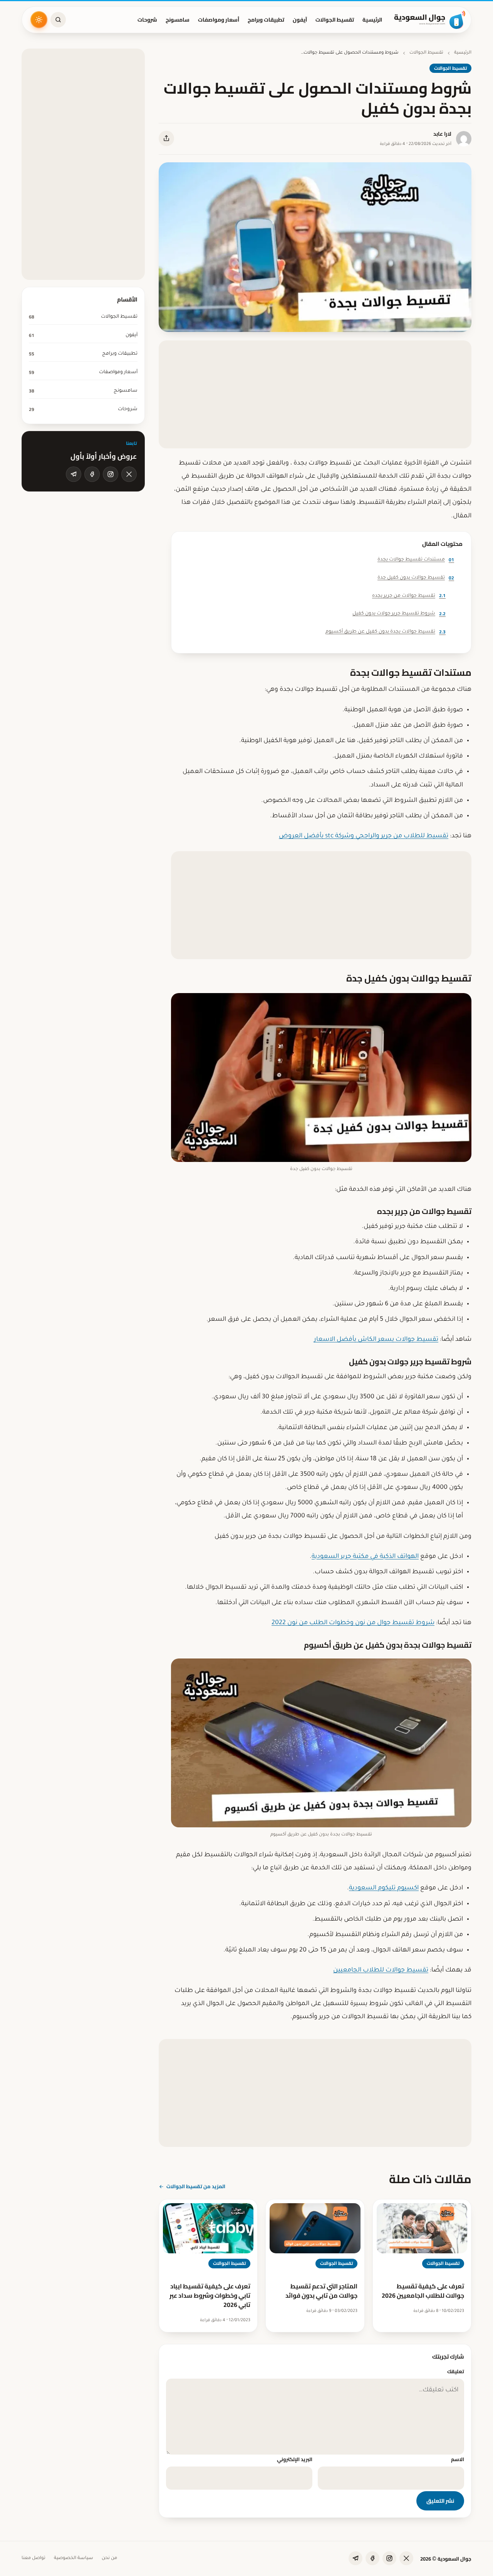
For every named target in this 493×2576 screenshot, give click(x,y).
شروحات (147, 20)
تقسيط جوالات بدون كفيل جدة (416, 578)
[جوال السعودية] (430, 20)
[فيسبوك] (92, 474)
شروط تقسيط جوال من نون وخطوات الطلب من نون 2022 (353, 1623)
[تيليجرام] (74, 474)
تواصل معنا (34, 2558)
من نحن (109, 2558)
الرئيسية (372, 20)
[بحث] (58, 20)
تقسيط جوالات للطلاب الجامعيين (381, 1970)
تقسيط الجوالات (335, 20)
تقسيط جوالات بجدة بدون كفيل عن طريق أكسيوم (386, 632)
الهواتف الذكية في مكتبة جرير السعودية (365, 1557)
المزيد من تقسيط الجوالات (196, 2186)
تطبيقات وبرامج (266, 20)
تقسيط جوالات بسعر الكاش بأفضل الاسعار (376, 1340)
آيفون (300, 20)
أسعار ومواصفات (219, 20)
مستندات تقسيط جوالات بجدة (416, 560)
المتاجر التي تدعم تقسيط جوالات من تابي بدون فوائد (321, 2291)
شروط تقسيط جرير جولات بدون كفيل (399, 614)
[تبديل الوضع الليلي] (39, 20)
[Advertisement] (315, 394)
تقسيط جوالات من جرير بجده (409, 595)
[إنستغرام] (111, 474)
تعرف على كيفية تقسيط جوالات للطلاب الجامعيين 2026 (423, 2291)
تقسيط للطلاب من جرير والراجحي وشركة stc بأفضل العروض (364, 836)
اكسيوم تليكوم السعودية (384, 1888)
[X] (129, 474)
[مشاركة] (166, 138)
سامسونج (178, 20)
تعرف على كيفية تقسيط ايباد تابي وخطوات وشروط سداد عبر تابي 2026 (210, 2295)
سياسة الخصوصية (74, 2558)
